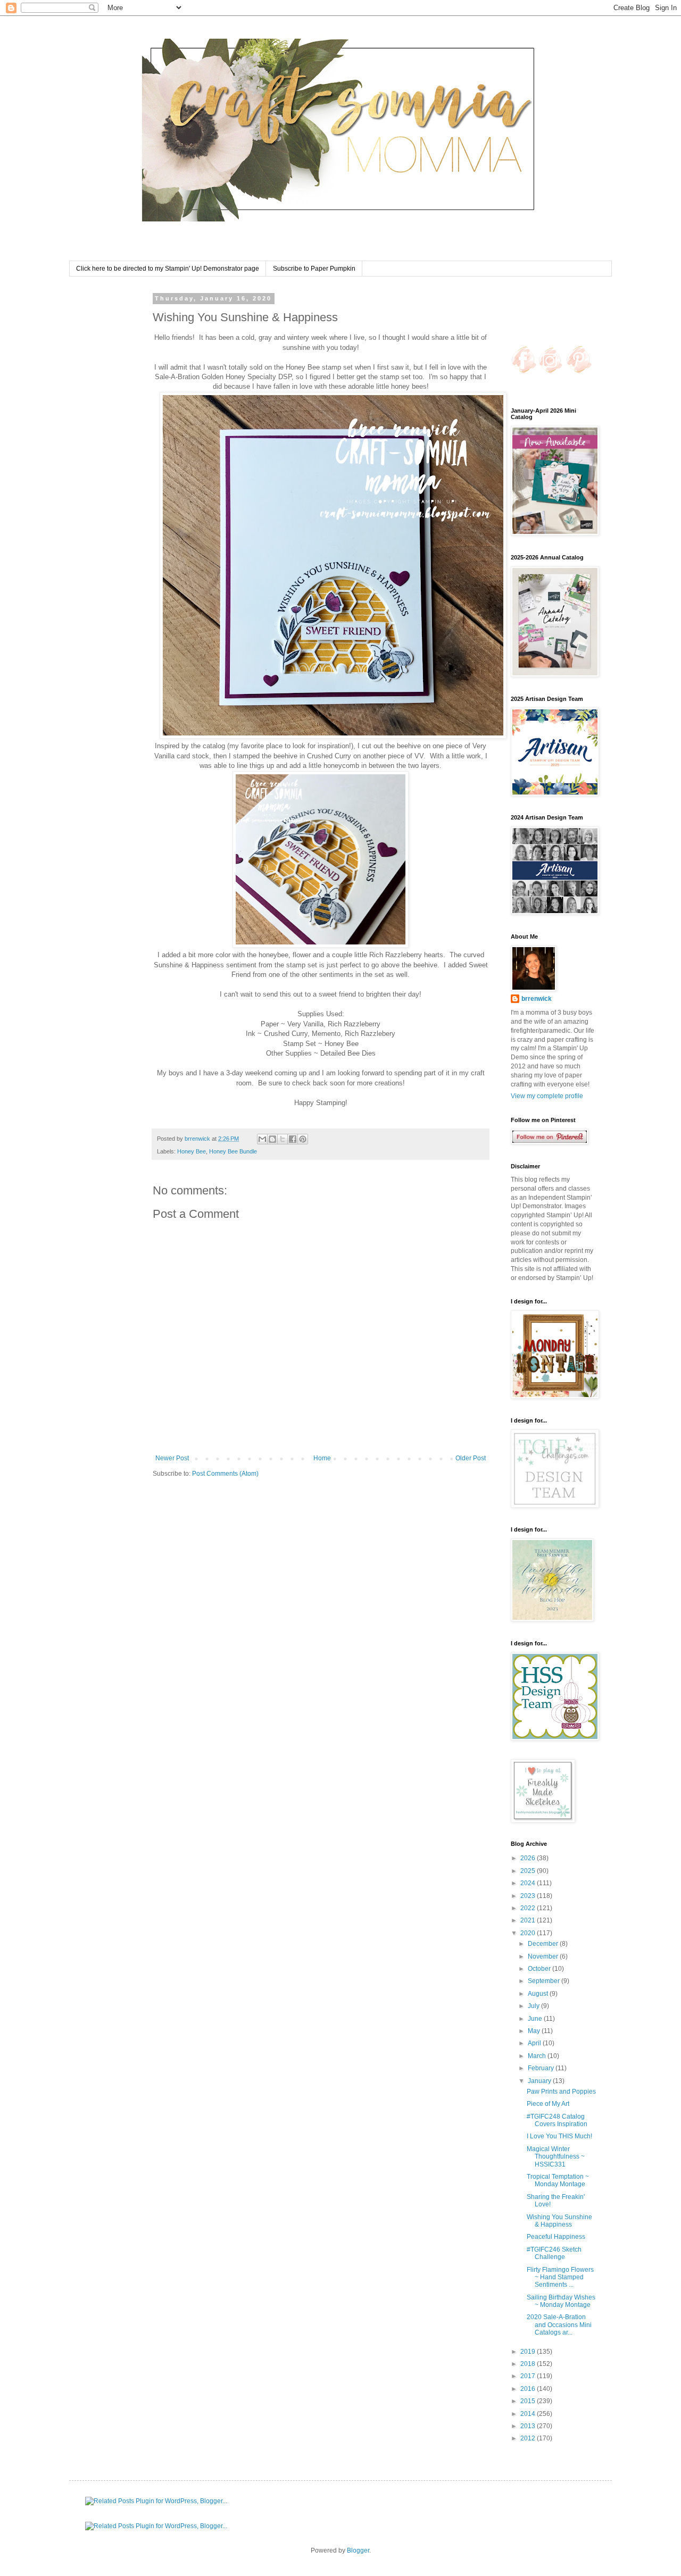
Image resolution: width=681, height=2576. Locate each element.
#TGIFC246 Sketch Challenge (554, 2253)
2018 (529, 2364)
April (535, 2043)
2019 (529, 2352)
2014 (529, 2414)
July (534, 2006)
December (544, 1944)
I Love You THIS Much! (559, 2136)
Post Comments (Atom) (225, 1474)
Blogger (358, 2550)
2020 (529, 1933)
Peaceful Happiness (556, 2237)
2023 (529, 1896)
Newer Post (172, 1458)
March (538, 2056)
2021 (529, 1920)
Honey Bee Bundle (233, 1151)
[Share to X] (283, 1139)
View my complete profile (547, 1096)
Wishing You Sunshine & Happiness (559, 2221)
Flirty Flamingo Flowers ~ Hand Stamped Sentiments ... (560, 2277)
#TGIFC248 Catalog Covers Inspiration (557, 2120)
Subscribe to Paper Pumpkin (314, 269)
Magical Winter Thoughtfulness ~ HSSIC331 (556, 2157)
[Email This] (262, 1139)
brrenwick (537, 999)
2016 (529, 2389)
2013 (529, 2426)
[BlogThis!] (272, 1139)
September (545, 1981)
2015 (529, 2401)
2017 (529, 2376)
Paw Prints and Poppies (561, 2092)
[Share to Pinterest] (303, 1139)
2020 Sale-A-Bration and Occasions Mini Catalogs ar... (559, 2325)
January (540, 2081)
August (539, 1994)
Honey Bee (192, 1151)
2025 (529, 1871)
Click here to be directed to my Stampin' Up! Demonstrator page (168, 269)
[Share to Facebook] (293, 1139)
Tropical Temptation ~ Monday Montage (558, 2180)
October (540, 1969)
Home (322, 1458)
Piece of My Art (548, 2104)
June (536, 2019)
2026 (529, 1858)
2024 (529, 1883)
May (535, 2031)
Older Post (471, 1458)
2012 (529, 2438)
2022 (529, 1908)
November (544, 1956)
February (542, 2068)
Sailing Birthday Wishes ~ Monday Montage (561, 2301)
